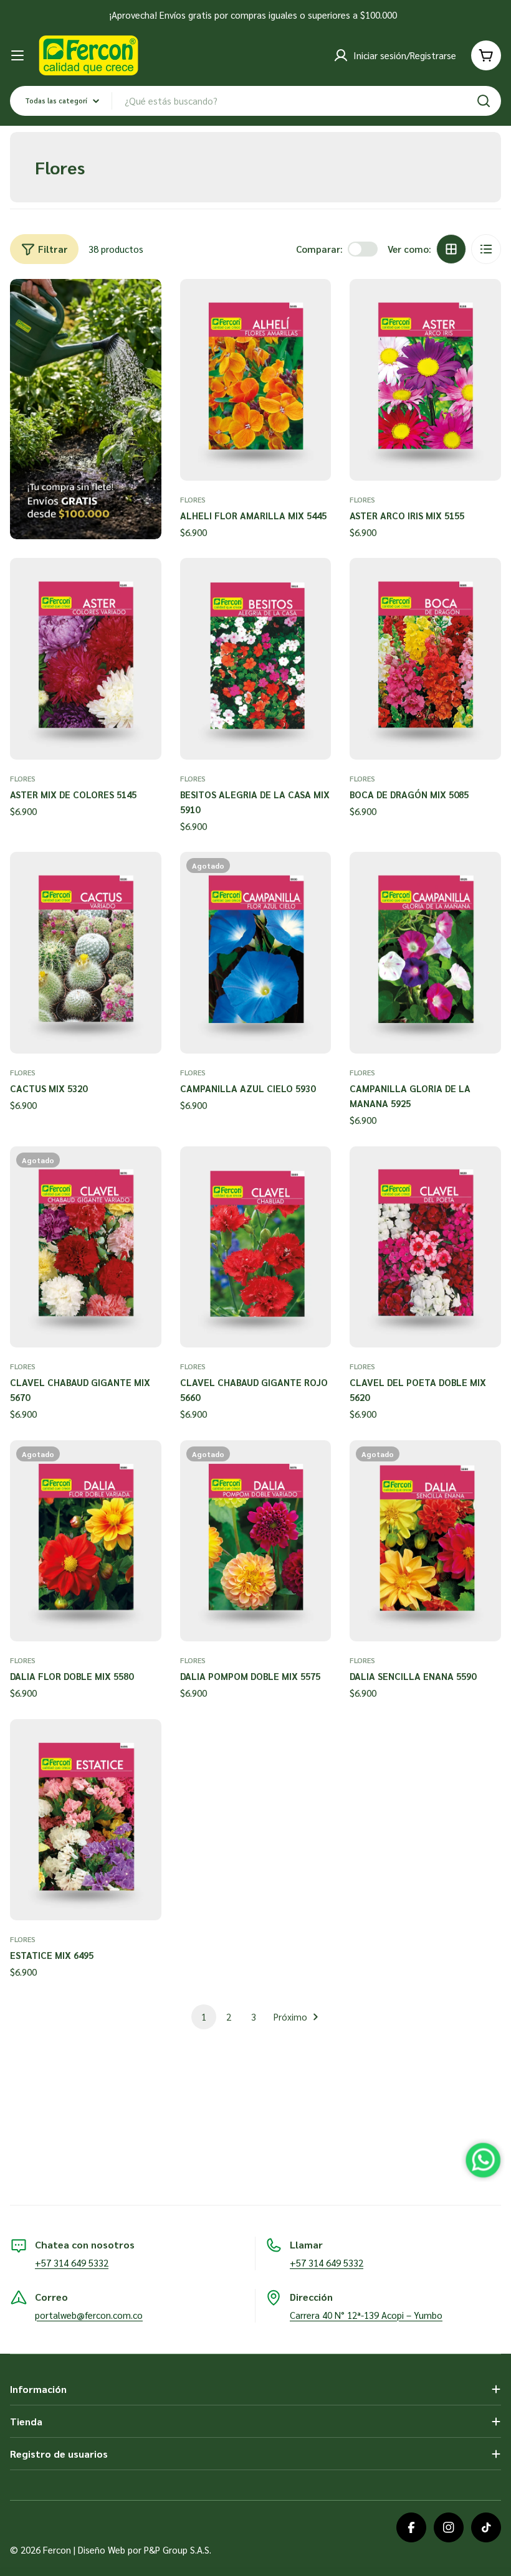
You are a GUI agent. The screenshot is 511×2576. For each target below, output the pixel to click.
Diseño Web (102, 2550)
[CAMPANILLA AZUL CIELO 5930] (256, 953)
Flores (193, 499)
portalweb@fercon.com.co (89, 2315)
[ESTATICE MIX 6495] (86, 1820)
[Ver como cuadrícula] (451, 249)
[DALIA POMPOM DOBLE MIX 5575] (256, 1541)
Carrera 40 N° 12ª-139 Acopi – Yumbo (366, 2315)
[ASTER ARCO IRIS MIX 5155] (425, 380)
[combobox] (255, 101)
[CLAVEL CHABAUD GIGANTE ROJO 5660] (256, 1247)
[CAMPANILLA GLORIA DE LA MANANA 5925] (425, 953)
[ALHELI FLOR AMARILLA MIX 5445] (256, 380)
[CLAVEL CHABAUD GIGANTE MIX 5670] (86, 1247)
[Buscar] (484, 101)
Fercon (57, 2550)
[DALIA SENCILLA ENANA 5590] (425, 1541)
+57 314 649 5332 (72, 2262)
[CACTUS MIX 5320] (86, 953)
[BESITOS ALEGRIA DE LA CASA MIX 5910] (256, 659)
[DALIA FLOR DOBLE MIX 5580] (86, 1541)
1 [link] (204, 2017)
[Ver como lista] (486, 249)
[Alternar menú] (17, 55)
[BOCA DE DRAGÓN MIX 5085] (425, 659)
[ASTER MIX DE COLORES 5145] (86, 659)
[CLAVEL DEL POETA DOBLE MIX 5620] (425, 1247)
